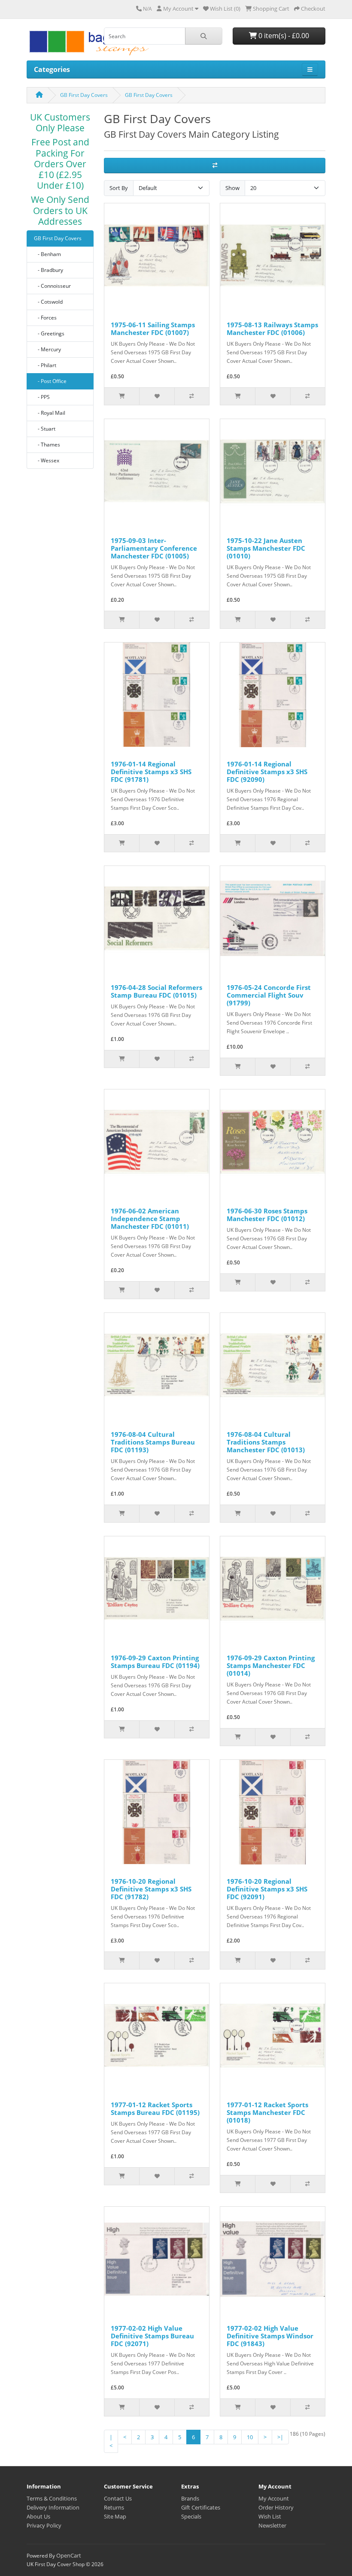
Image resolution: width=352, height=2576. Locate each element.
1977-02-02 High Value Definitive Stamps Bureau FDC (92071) (152, 2336)
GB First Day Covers (84, 95)
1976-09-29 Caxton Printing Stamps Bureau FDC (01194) (155, 1662)
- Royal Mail (50, 413)
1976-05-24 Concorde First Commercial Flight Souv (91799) (269, 995)
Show (232, 188)
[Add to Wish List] (156, 396)
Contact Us (118, 2498)
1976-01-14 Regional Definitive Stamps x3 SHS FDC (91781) (151, 772)
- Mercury (47, 349)
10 (250, 2437)
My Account (274, 2498)
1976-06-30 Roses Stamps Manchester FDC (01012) (267, 1215)
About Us (38, 2516)
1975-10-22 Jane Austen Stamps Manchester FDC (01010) (266, 548)
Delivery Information (53, 2507)
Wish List (270, 2516)
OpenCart (69, 2555)
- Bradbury (49, 270)
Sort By (119, 188)
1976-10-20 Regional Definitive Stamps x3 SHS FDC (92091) (267, 1889)
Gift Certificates (201, 2507)
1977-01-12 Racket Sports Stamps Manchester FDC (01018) (267, 2112)
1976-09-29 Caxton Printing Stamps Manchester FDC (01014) (271, 1665)
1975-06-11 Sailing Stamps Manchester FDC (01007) (153, 329)
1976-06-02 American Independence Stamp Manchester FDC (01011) (150, 1219)
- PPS (42, 397)
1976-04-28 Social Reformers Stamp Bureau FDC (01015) (156, 991)
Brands (190, 2498)
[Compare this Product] (192, 396)
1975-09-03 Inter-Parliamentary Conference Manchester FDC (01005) (154, 548)
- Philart (45, 365)
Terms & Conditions (52, 2498)
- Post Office (50, 381)
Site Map (115, 2516)
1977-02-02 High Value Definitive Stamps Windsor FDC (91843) (270, 2336)
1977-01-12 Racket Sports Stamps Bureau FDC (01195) (155, 2108)
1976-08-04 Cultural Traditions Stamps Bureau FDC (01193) (153, 1442)
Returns (114, 2507)
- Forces (45, 318)
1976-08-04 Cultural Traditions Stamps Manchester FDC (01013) (266, 1442)
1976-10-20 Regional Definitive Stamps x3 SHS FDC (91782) (151, 1889)
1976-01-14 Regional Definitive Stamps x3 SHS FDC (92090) (267, 772)
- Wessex (47, 460)
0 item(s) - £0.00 (283, 36)
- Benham (47, 254)
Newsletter (272, 2525)
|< (111, 2441)
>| (280, 2437)
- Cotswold (48, 302)
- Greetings (49, 333)
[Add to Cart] (122, 396)
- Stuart (45, 429)
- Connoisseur (52, 286)
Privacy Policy (44, 2525)
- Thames (47, 445)
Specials (191, 2516)
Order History (276, 2507)
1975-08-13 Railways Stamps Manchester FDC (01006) (272, 329)
